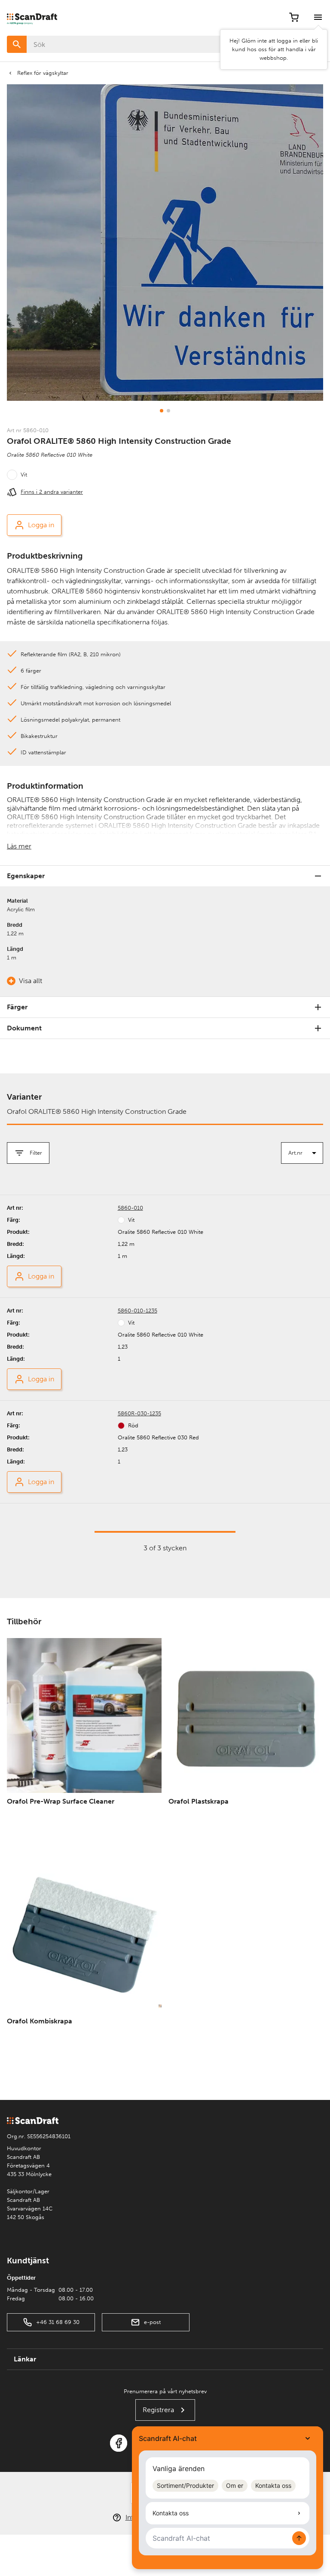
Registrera (158, 2410)
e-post (152, 2322)
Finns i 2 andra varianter (52, 492)
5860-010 (130, 1208)
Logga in (41, 525)
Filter (36, 1153)
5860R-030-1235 (139, 1413)
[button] (162, 411)
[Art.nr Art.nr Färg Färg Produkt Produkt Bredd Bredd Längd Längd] (302, 1153)
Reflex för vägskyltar (43, 73)
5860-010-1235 (137, 1311)
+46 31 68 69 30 (58, 2322)
